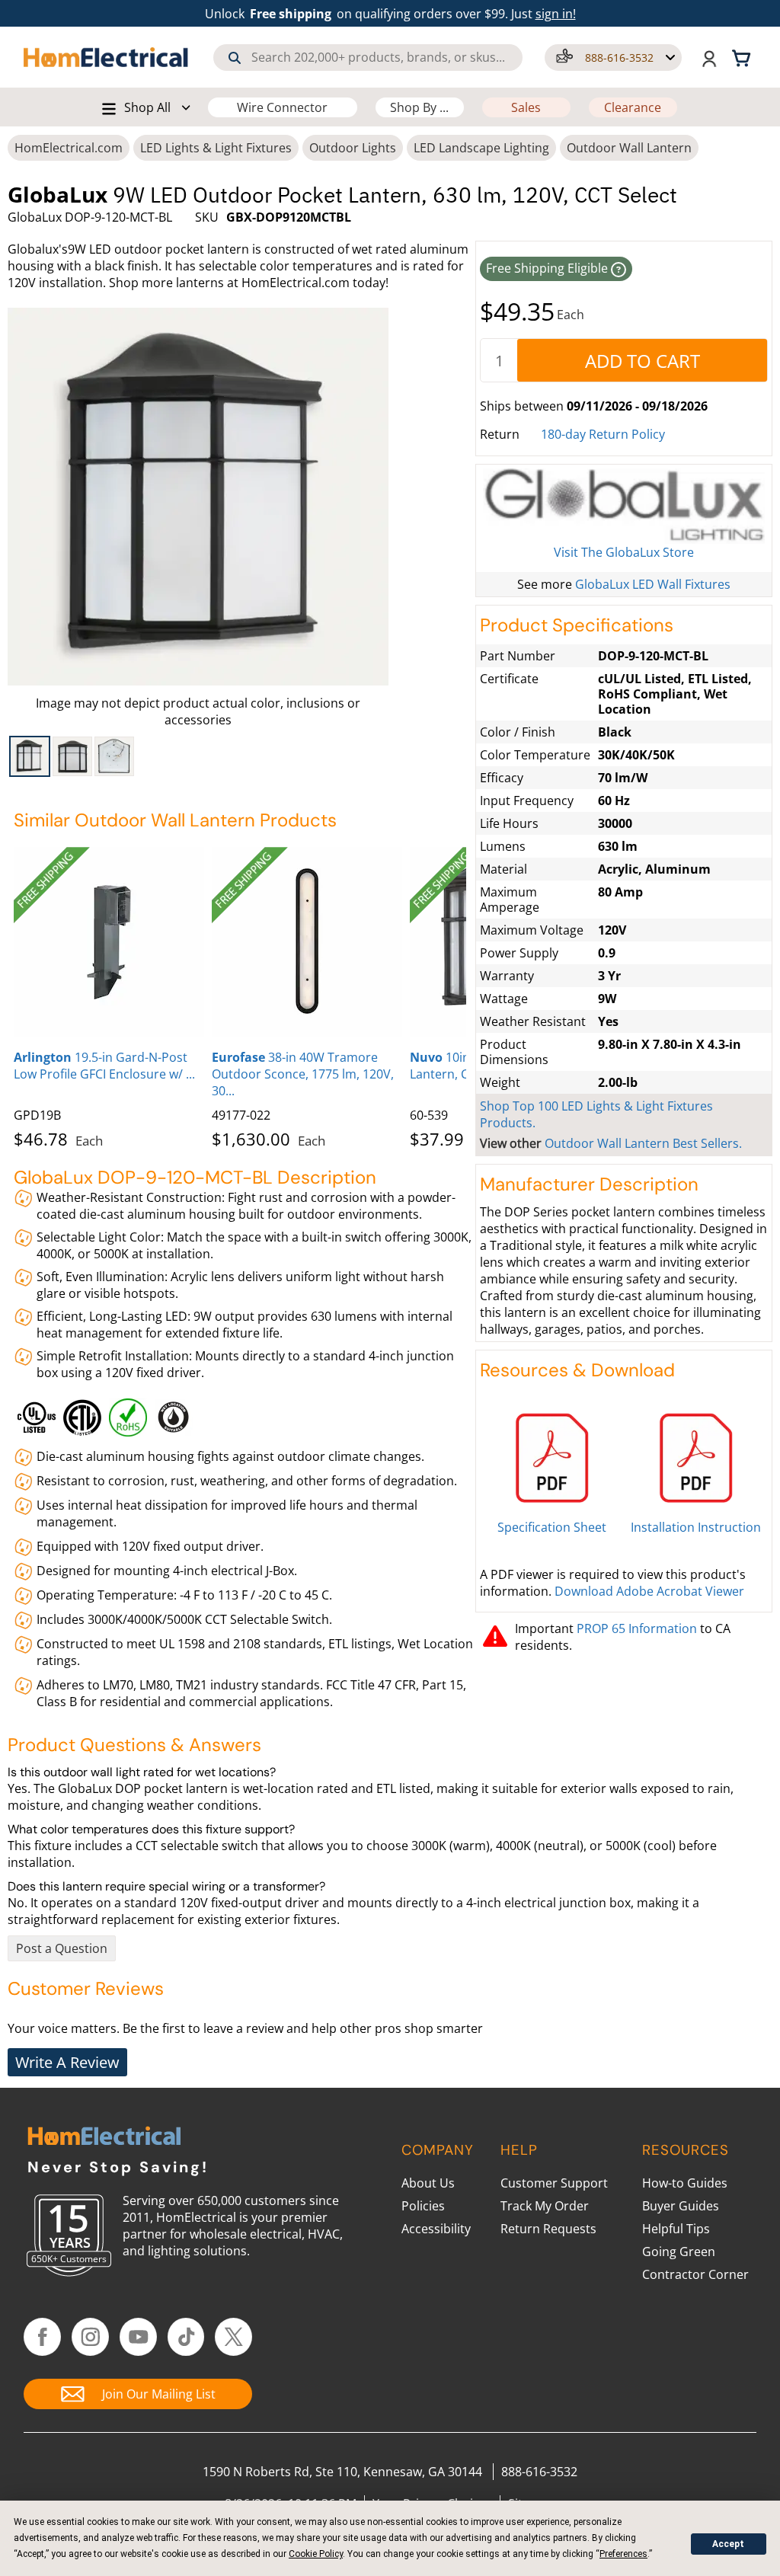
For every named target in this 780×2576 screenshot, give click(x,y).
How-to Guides (685, 2183)
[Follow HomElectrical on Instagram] (90, 2337)
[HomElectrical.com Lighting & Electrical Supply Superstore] (104, 2138)
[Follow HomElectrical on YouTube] (138, 2337)
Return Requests (548, 2229)
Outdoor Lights (353, 148)
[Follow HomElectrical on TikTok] (186, 2337)
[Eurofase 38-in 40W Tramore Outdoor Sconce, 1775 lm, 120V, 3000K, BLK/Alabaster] (307, 942)
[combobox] (368, 58)
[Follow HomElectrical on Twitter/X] (233, 2337)
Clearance (633, 107)
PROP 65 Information (637, 1628)
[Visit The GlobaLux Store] (624, 506)
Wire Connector (282, 107)
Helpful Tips (676, 2229)
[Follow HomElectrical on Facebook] (42, 2337)
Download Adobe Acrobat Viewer (649, 1591)
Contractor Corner (695, 2274)
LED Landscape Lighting (481, 148)
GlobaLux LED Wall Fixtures (653, 584)
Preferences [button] (623, 2554)
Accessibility (436, 2229)
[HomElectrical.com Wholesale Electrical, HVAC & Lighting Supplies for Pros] (107, 57)
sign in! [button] (556, 14)
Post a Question (62, 1948)
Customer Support (554, 2183)
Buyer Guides (681, 2206)
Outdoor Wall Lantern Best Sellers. (643, 1143)
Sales (526, 107)
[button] (613, 58)
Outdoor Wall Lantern (629, 148)
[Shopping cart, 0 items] (743, 57)
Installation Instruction (696, 1527)
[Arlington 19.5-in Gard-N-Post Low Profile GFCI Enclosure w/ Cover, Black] (109, 942)
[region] (198, 756)
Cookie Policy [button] (316, 2554)
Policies (423, 2206)
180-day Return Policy (603, 434)
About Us (428, 2183)
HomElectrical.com (69, 148)
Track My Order (545, 2206)
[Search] (235, 58)
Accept (728, 2544)
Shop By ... (419, 107)
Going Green (679, 2252)
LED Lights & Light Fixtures (216, 148)
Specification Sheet (552, 1527)
